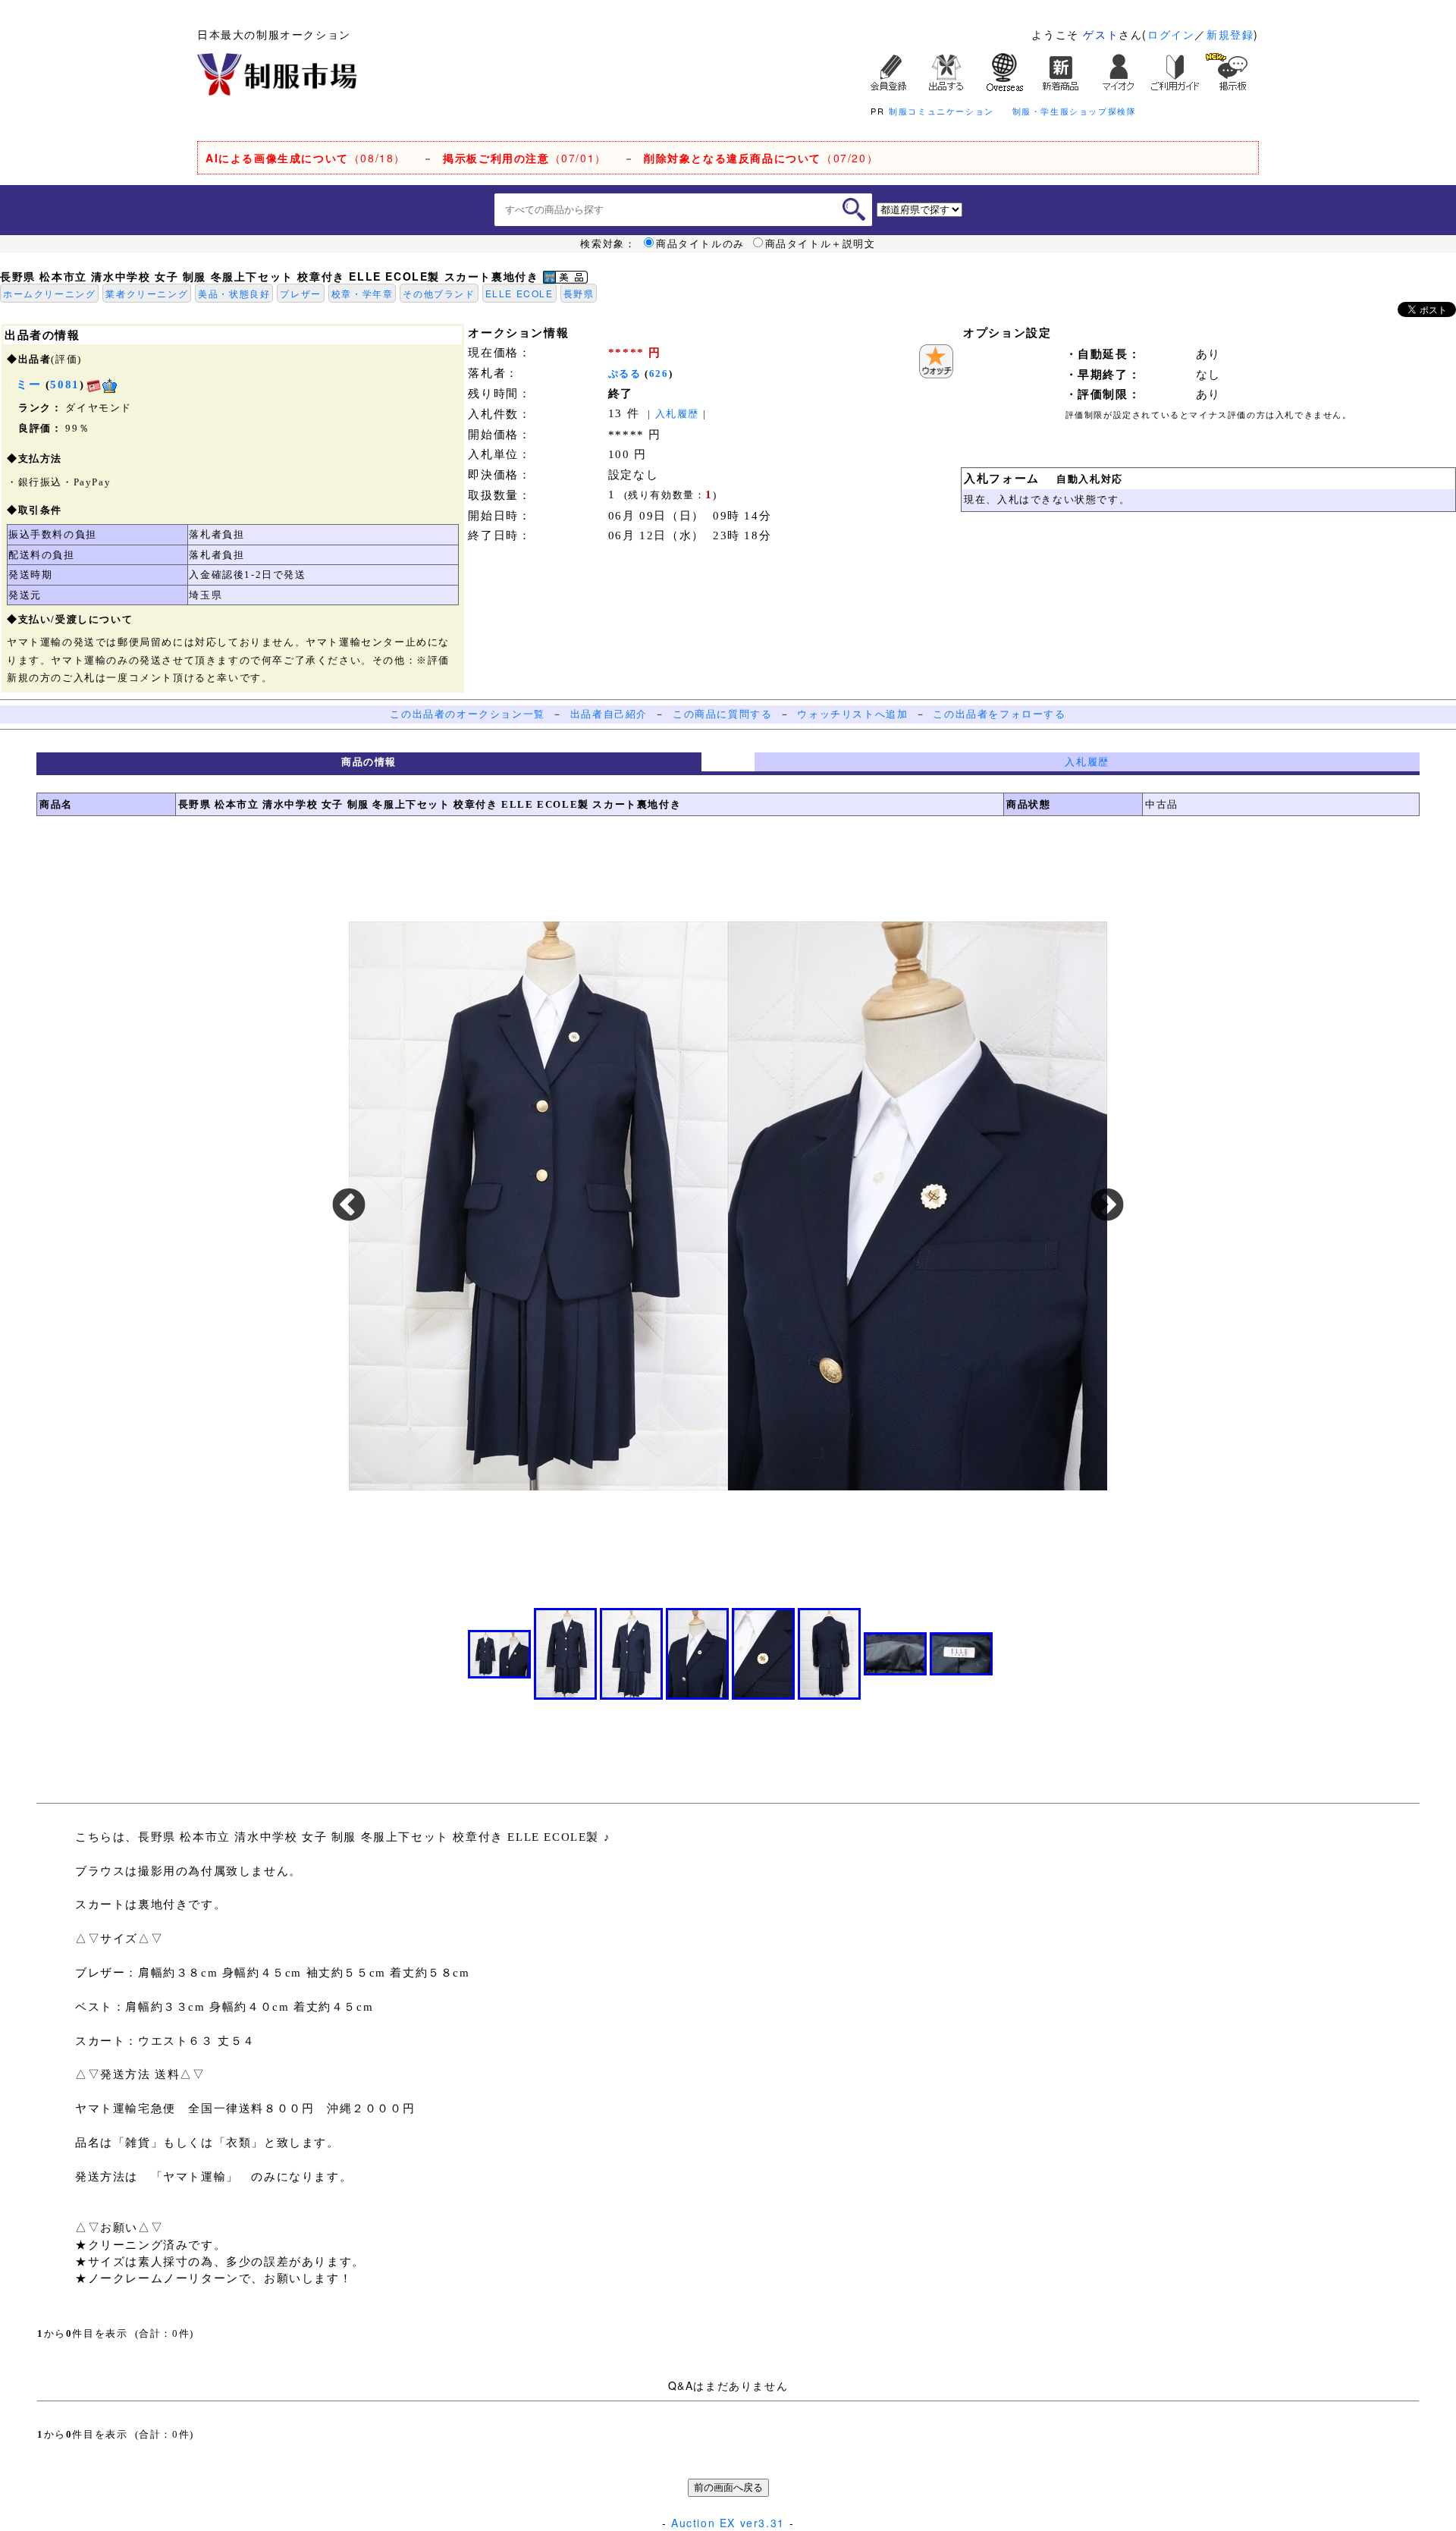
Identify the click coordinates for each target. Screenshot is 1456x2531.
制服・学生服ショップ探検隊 (1075, 111)
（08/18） (306, 158)
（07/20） (761, 158)
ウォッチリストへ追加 (852, 714)
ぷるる (625, 374)
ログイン (1171, 34)
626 (659, 374)
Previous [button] (349, 1206)
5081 (64, 385)
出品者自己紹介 (609, 714)
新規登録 (1230, 34)
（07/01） (525, 158)
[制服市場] (277, 73)
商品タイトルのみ (700, 243)
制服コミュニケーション (941, 111)
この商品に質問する (722, 714)
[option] (728, 1206)
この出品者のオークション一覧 (467, 714)
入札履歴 (677, 414)
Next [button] (1107, 1206)
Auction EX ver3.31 (728, 2523)
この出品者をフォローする (999, 714)
